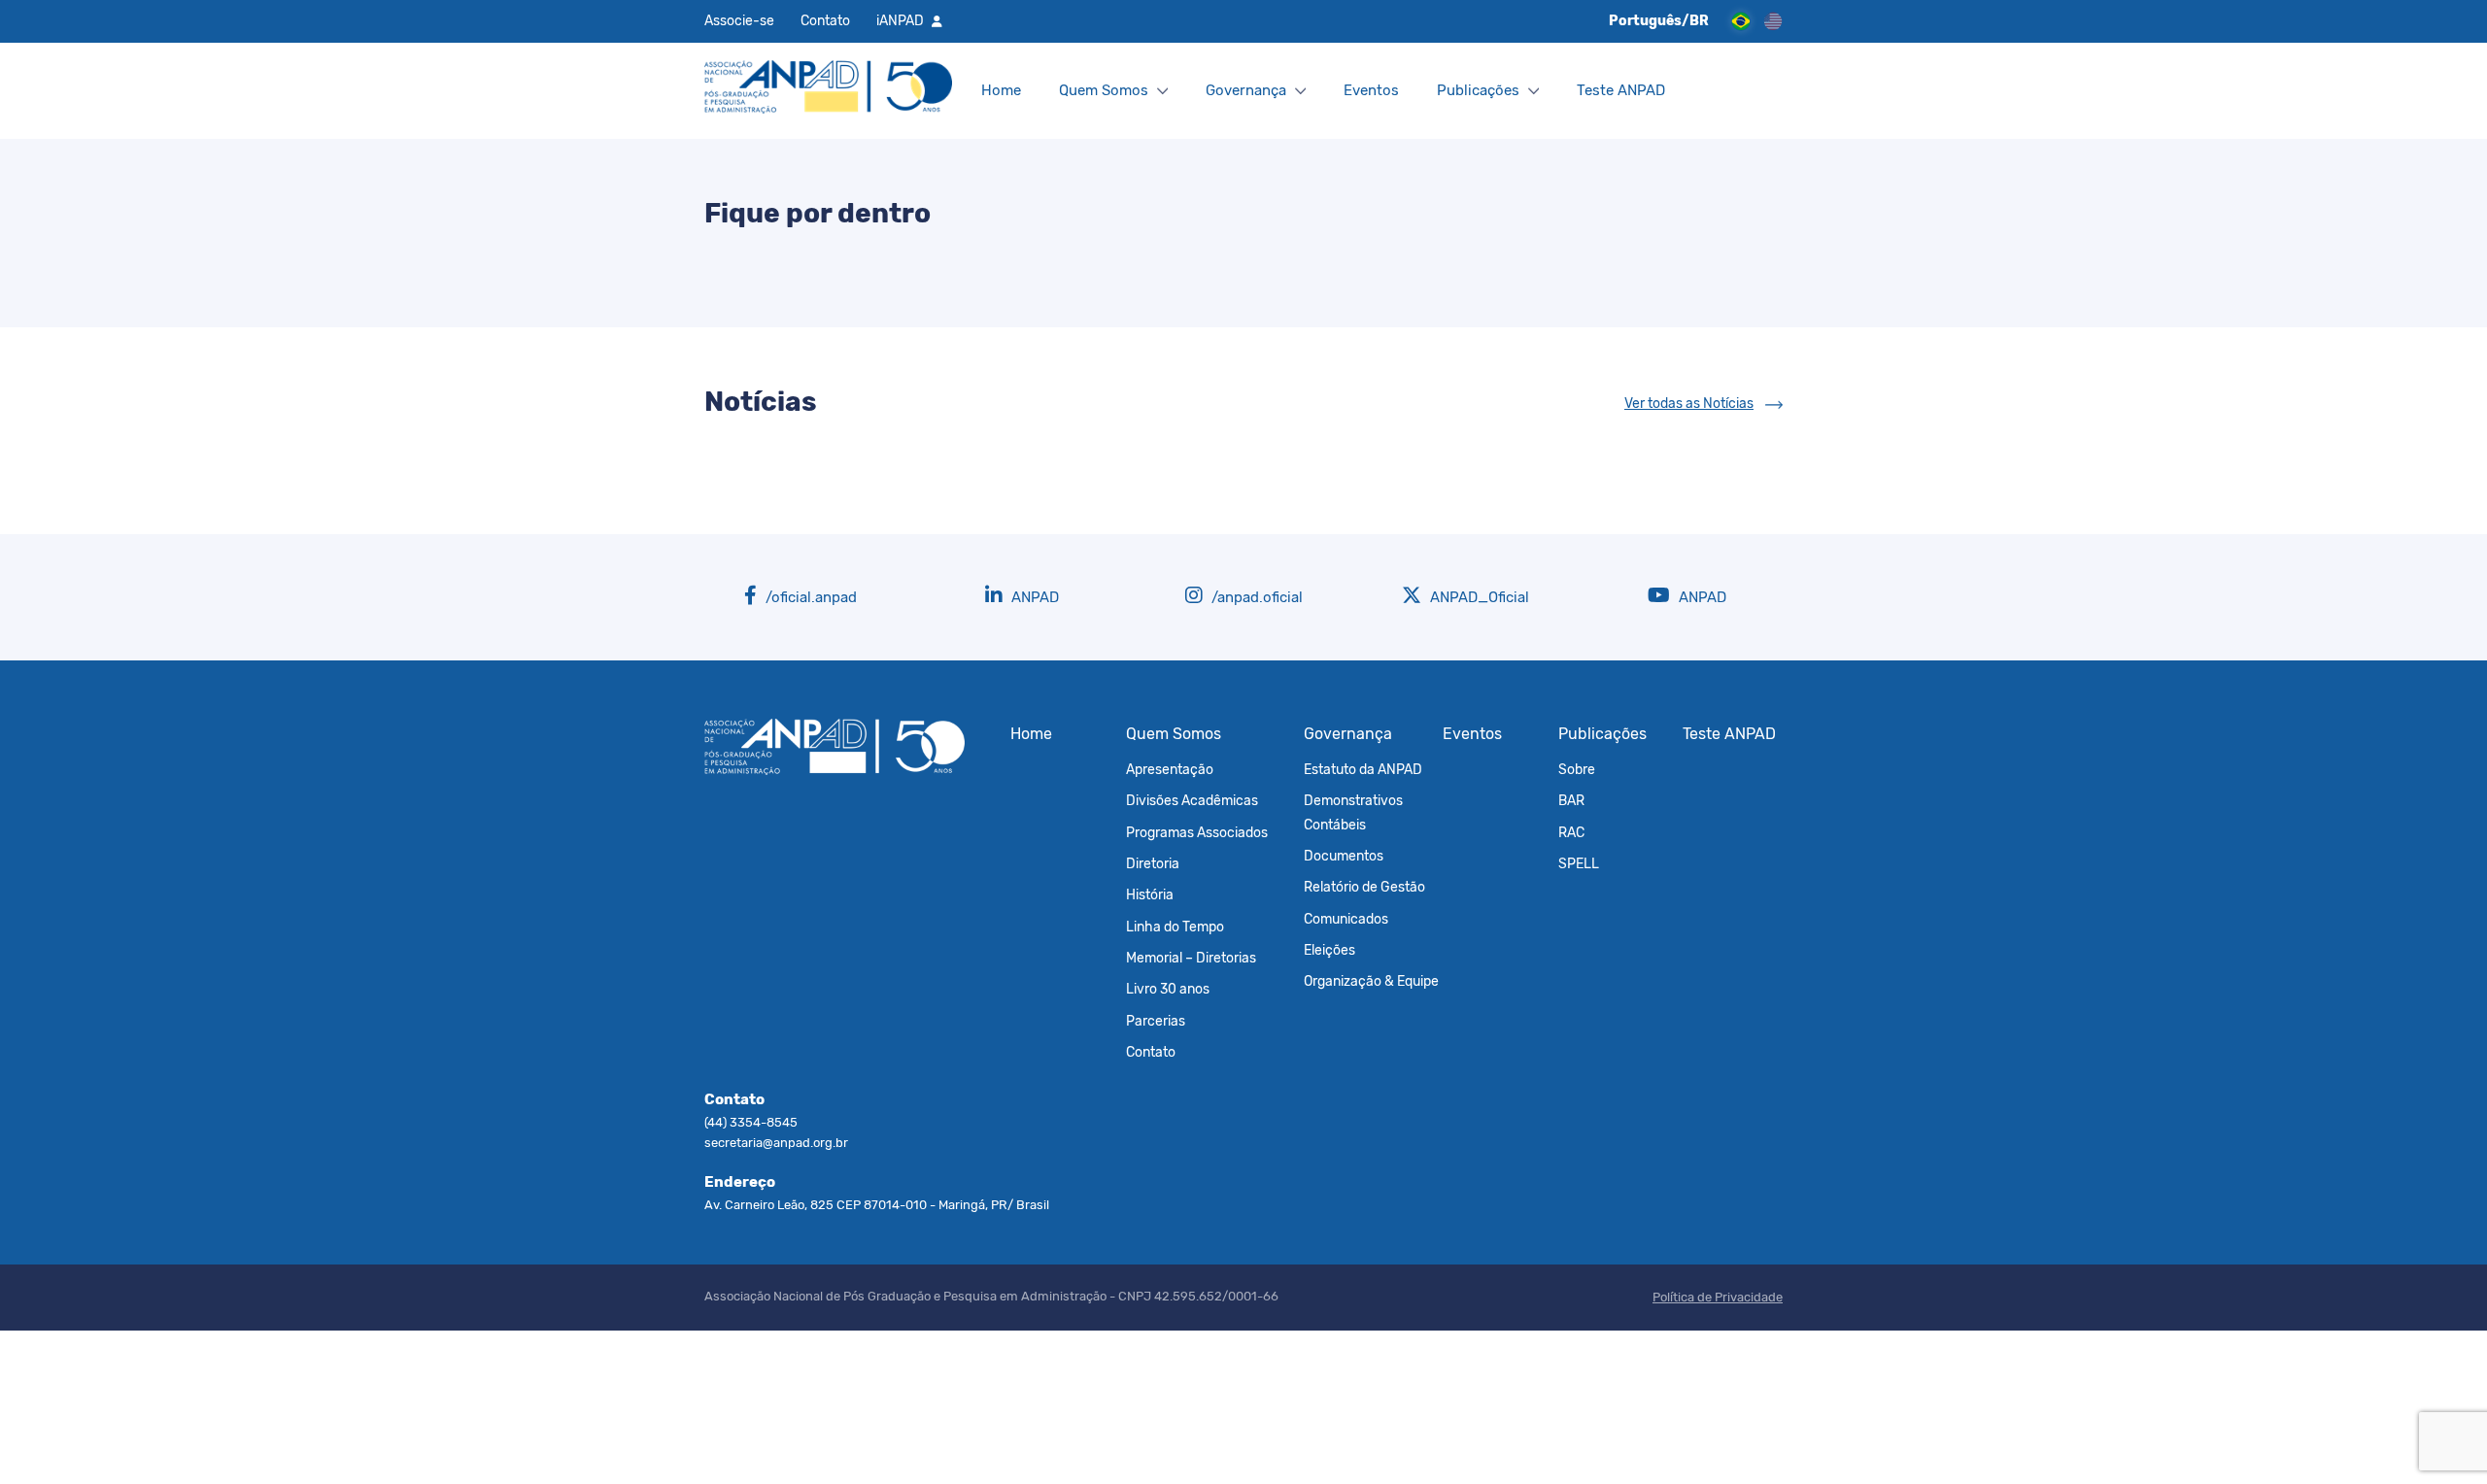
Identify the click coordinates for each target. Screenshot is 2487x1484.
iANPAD (900, 20)
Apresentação (1170, 769)
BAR (1571, 800)
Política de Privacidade (1718, 1297)
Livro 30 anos (1168, 989)
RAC (1571, 832)
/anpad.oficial (1255, 597)
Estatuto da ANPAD (1363, 769)
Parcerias (1156, 1021)
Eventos (1371, 90)
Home (1001, 90)
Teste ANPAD (1621, 90)
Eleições (1329, 950)
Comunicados (1346, 919)
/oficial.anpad (809, 597)
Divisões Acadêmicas (1192, 800)
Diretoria (1153, 863)
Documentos (1344, 856)
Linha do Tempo (1175, 927)
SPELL (1579, 863)
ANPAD (1033, 597)
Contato (825, 20)
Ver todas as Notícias (1689, 404)
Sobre (1577, 769)
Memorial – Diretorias (1191, 958)
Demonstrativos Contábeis (1353, 812)
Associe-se (739, 20)
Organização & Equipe (1371, 981)
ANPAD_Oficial (1478, 597)
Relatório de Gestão (1364, 887)
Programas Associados (1197, 832)
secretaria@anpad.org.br (776, 1143)
